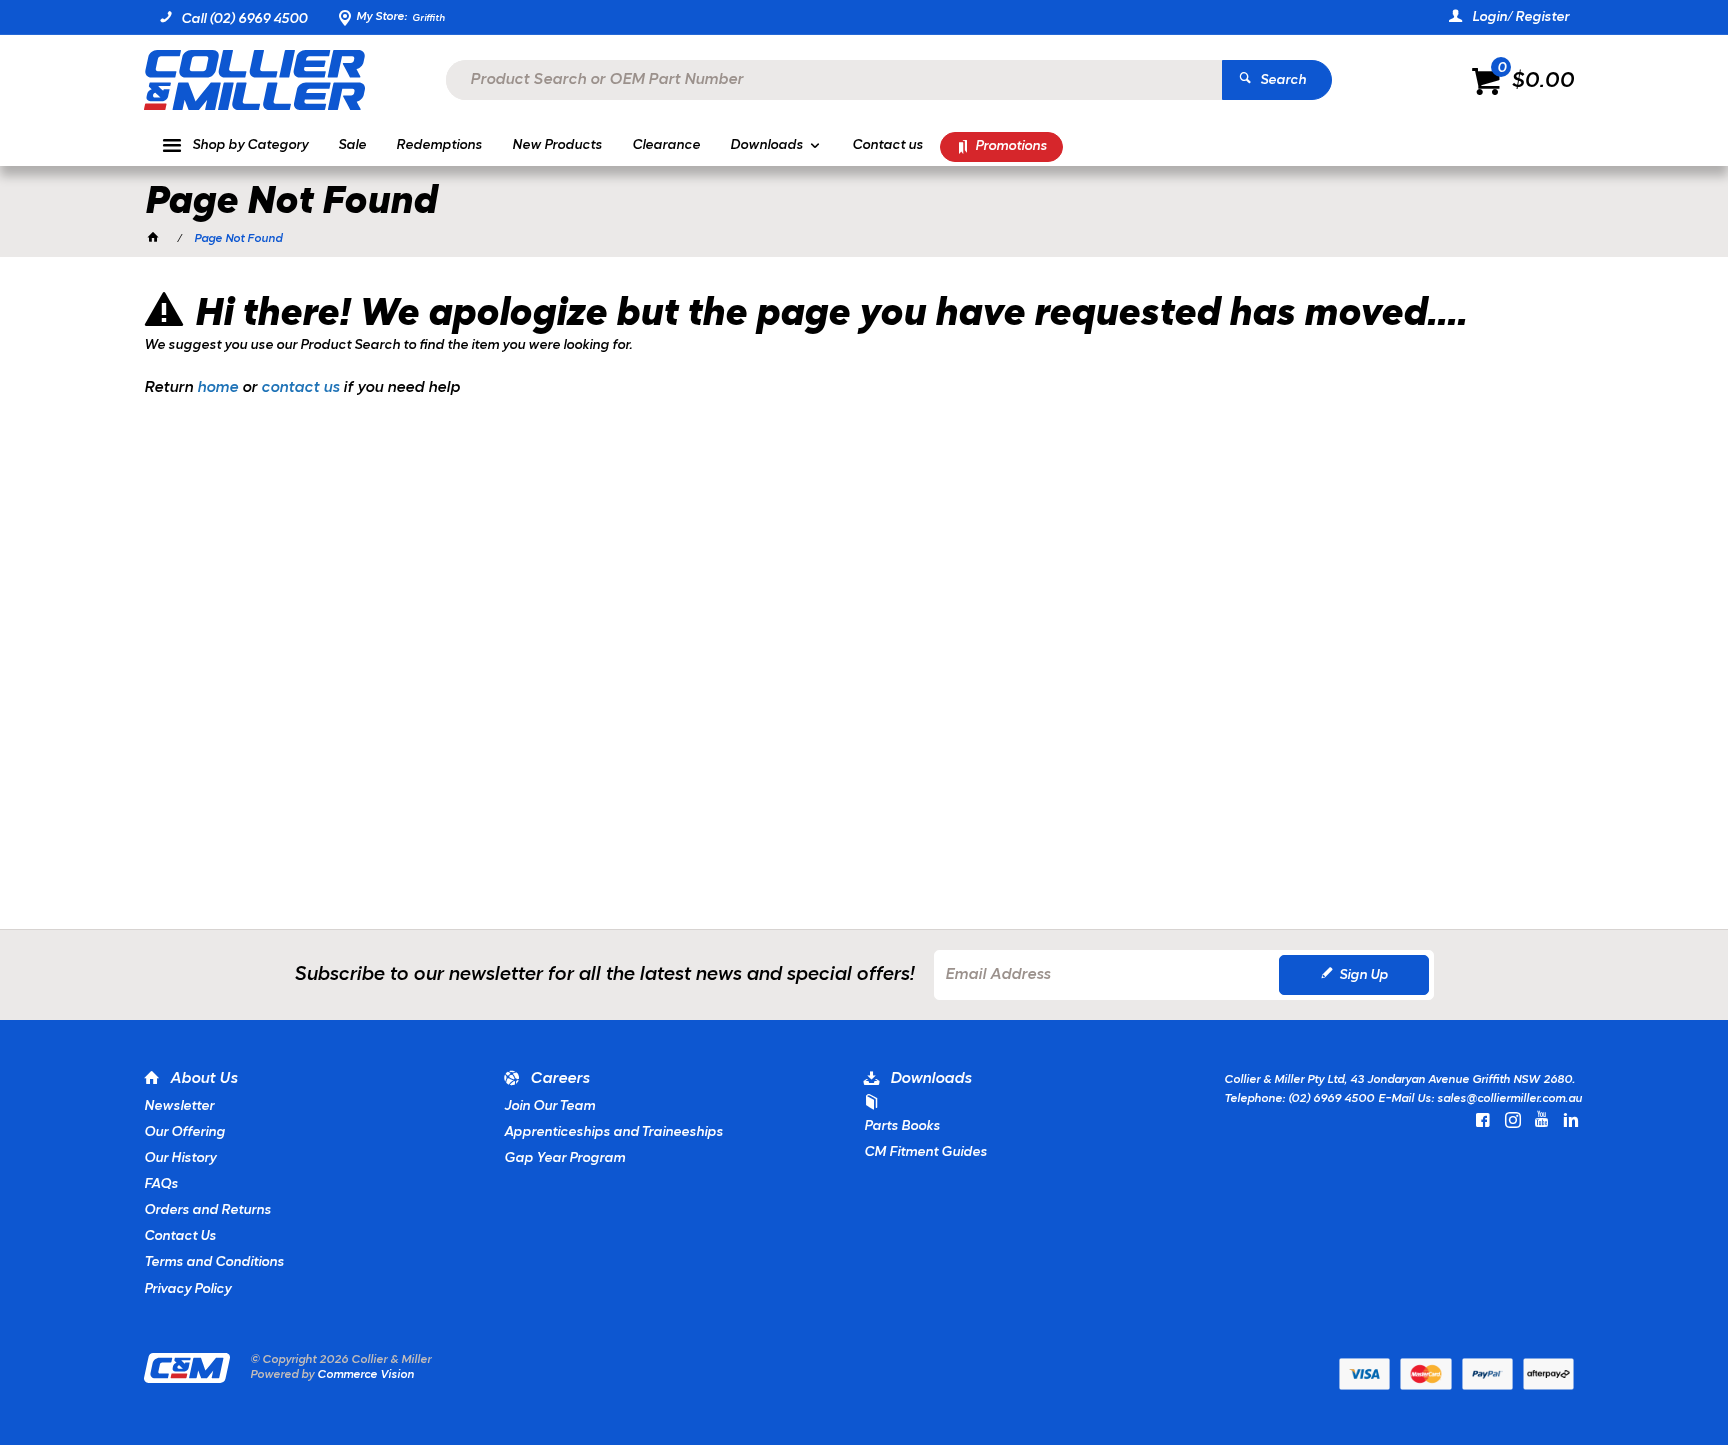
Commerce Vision (365, 1375)
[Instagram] (1513, 1120)
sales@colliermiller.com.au (1509, 1099)
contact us (300, 388)
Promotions (1011, 146)
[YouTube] (1542, 1120)
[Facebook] (1483, 1120)
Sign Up (1363, 975)
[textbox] (834, 80)
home (217, 388)
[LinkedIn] (1571, 1120)
